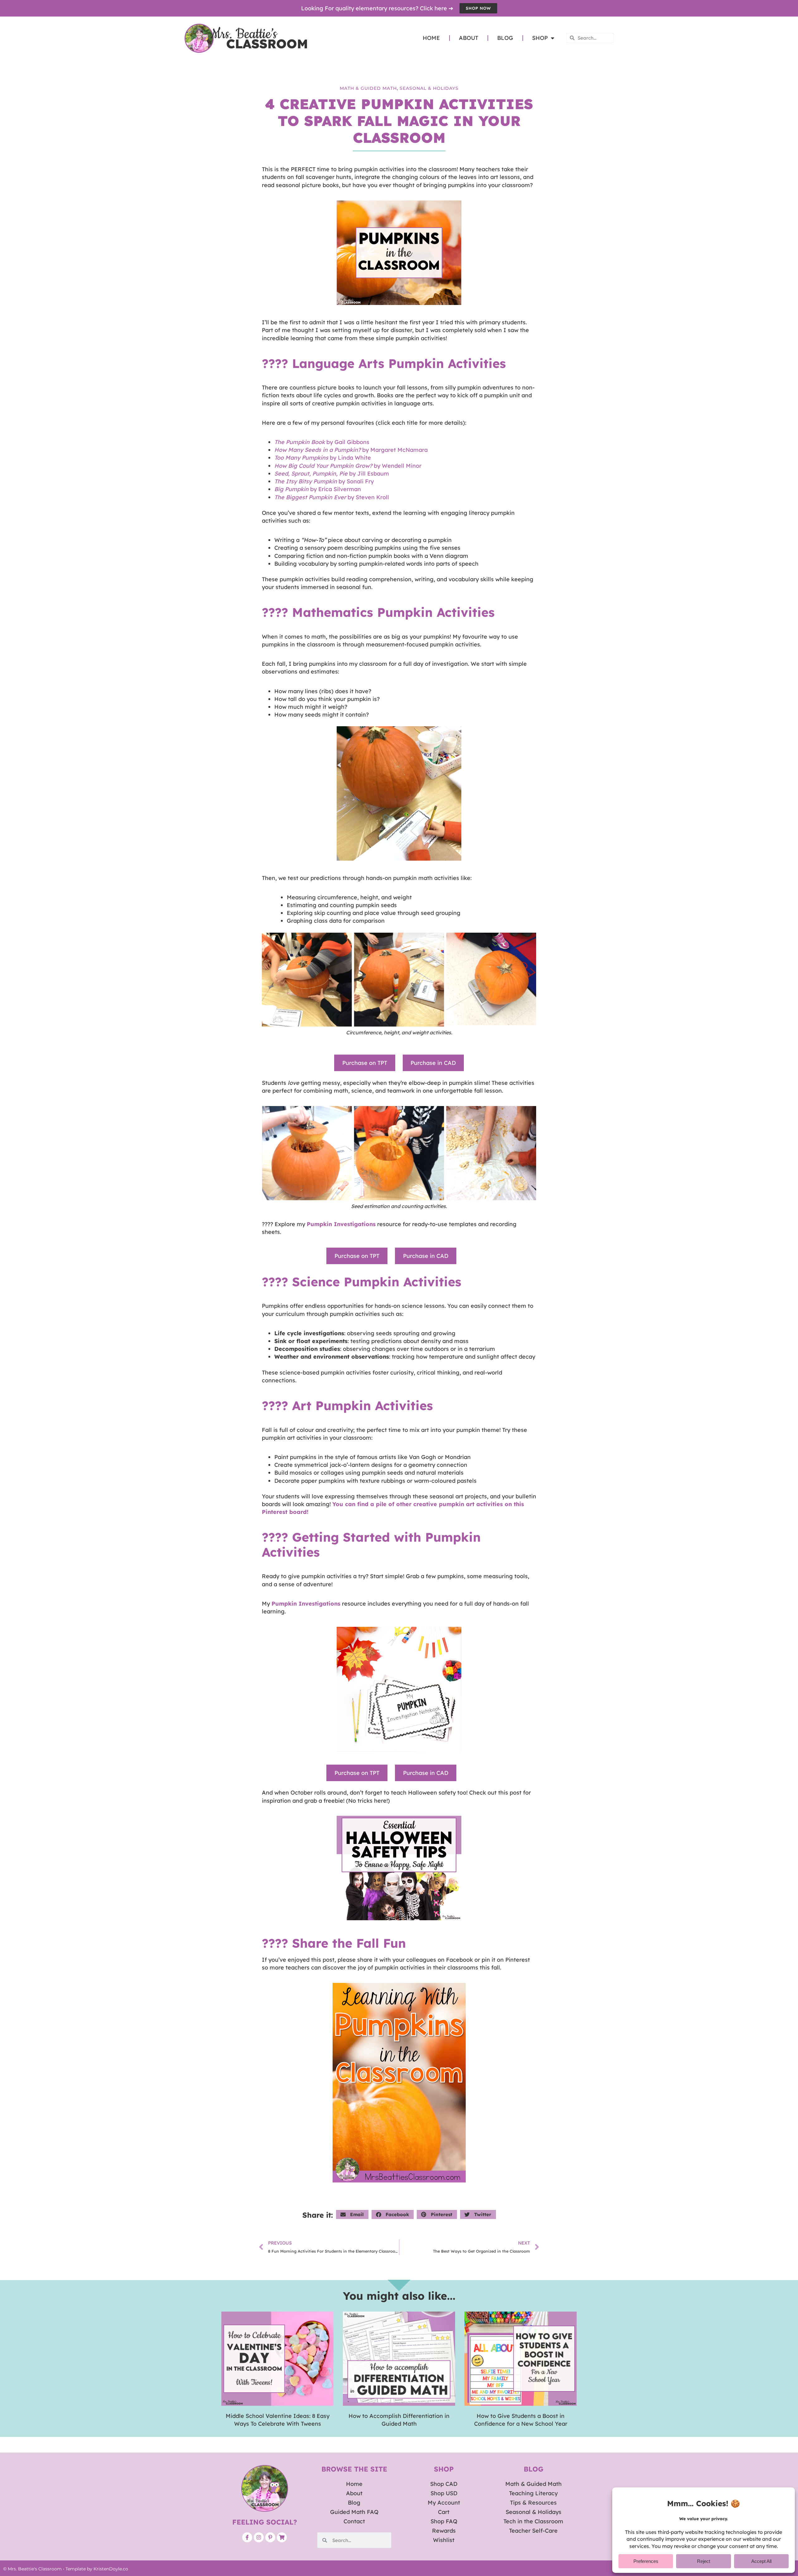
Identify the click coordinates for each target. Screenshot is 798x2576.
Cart (444, 2512)
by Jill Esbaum (332, 474)
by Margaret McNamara (351, 450)
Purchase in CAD (433, 1063)
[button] (352, 2214)
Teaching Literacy (533, 2493)
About (469, 38)
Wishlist (444, 2540)
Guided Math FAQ (354, 2512)
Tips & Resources (533, 2503)
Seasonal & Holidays (429, 88)
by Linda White (323, 458)
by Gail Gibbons (322, 442)
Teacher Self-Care (533, 2531)
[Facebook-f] (247, 2537)
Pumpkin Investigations (341, 1224)
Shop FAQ (444, 2521)
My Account (444, 2503)
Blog (505, 38)
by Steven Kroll (332, 497)
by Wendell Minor (348, 466)
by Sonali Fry (324, 481)
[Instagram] (259, 2537)
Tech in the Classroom (533, 2521)
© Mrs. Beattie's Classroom (32, 2569)
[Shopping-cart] (282, 2537)
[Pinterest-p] (270, 2537)
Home (431, 38)
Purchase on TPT (365, 1063)
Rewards (444, 2531)
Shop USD (444, 2493)
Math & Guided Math (368, 88)
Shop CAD (444, 2484)
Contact (354, 2521)
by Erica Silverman (318, 489)
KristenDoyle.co (111, 2569)
